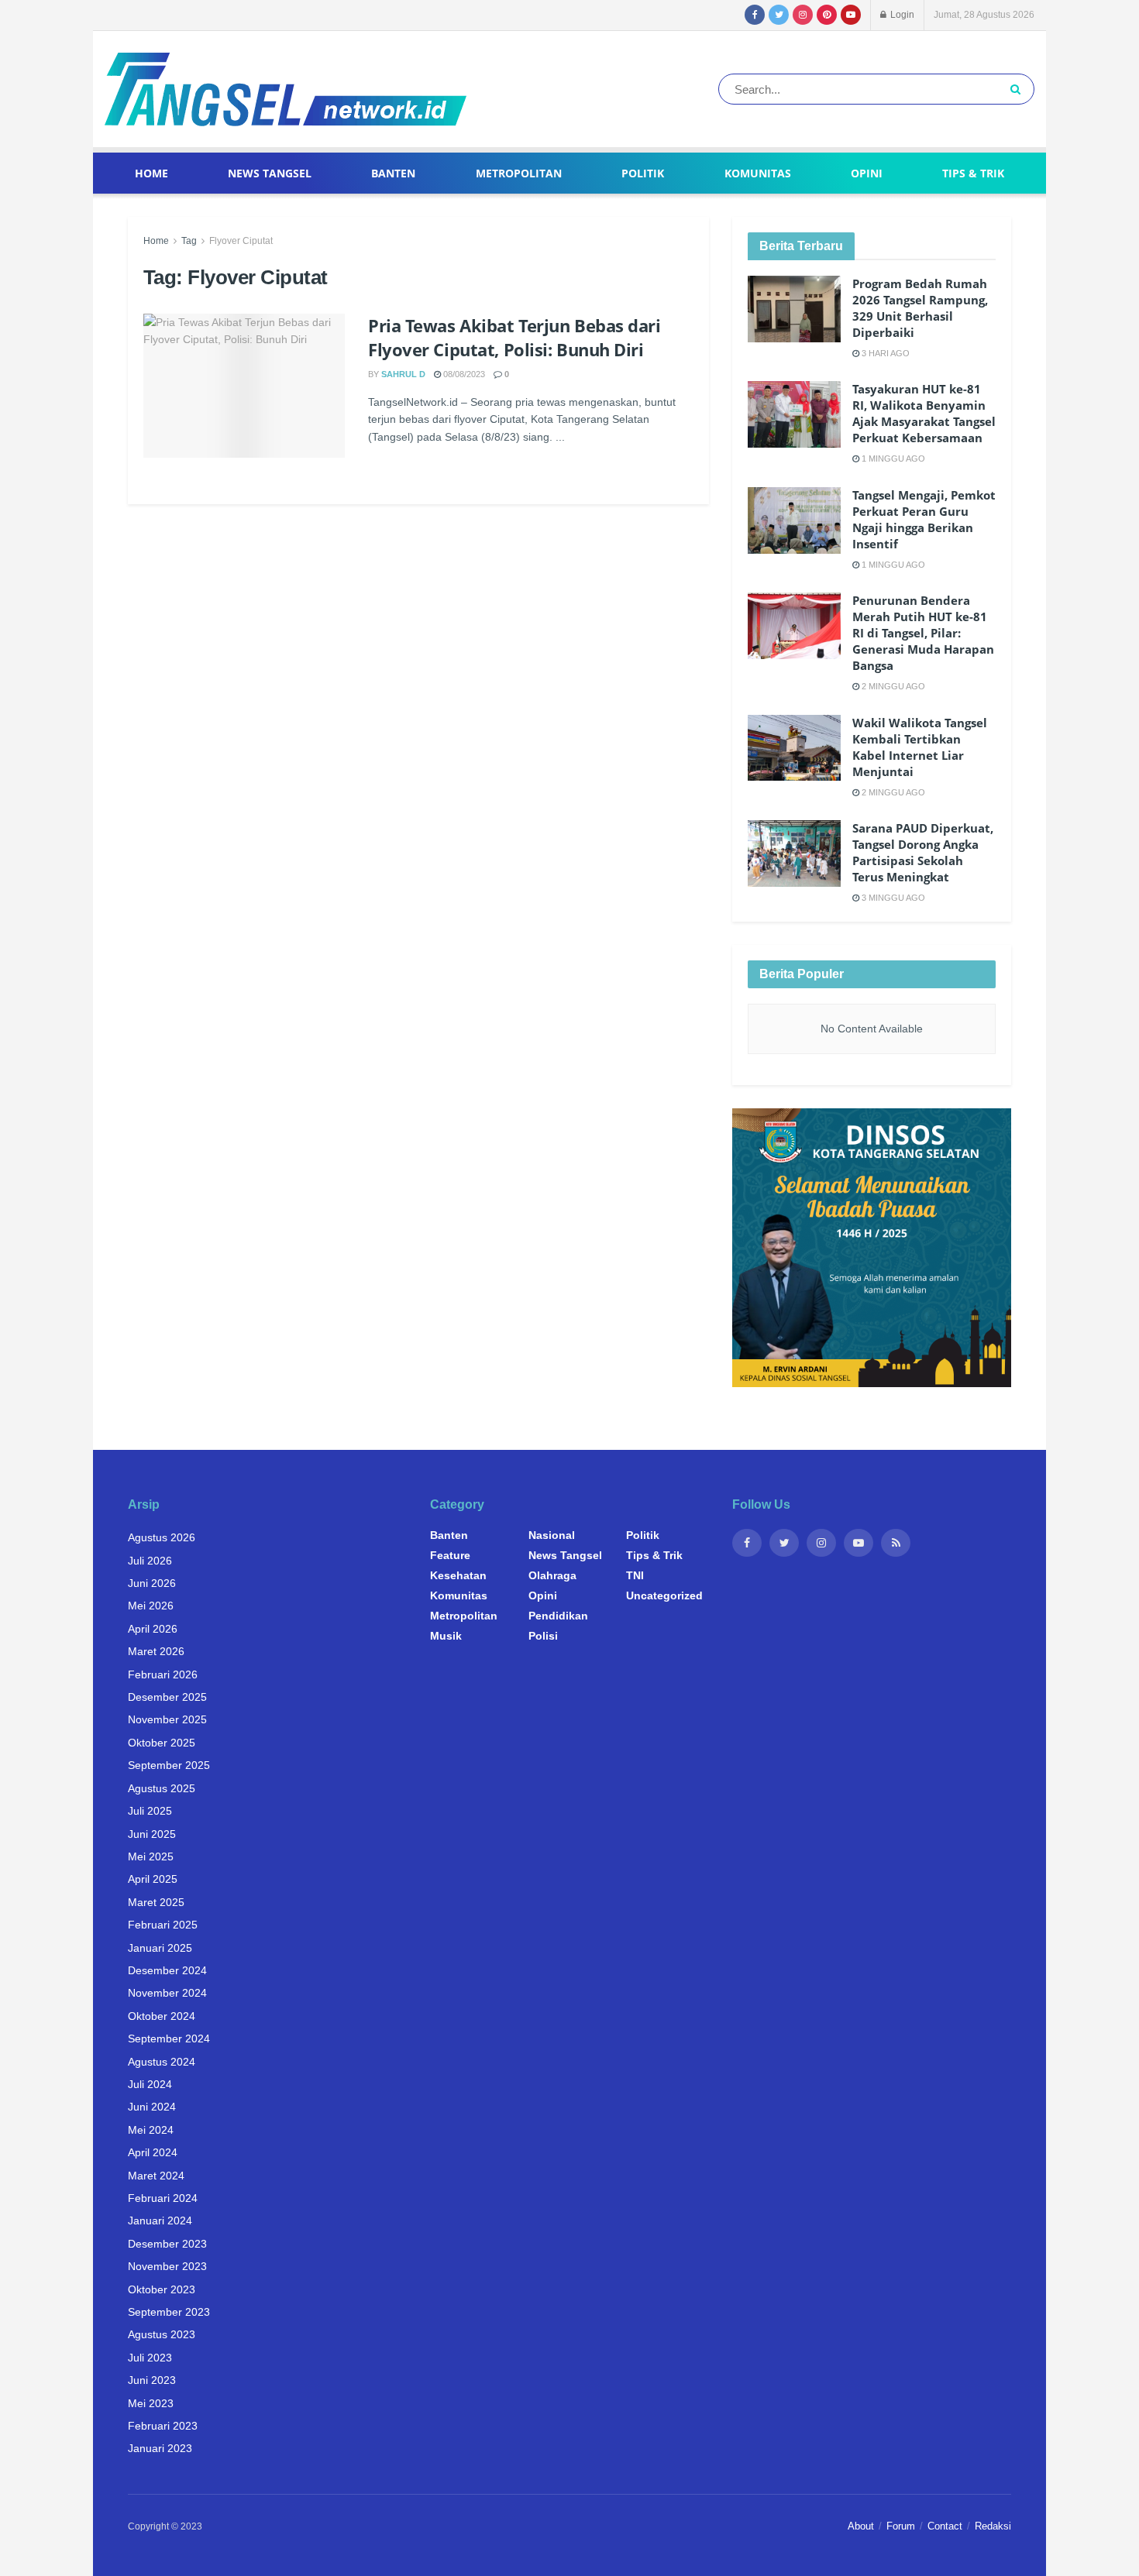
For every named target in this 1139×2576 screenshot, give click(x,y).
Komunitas (758, 173)
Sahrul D (403, 374)
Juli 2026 (150, 1561)
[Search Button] (1019, 89)
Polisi (543, 1636)
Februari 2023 (163, 2426)
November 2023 (167, 2266)
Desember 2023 (167, 2244)
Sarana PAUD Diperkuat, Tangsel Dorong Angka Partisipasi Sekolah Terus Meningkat (923, 852)
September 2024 (169, 2038)
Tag (189, 241)
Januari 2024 (160, 2221)
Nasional (552, 1535)
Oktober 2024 (162, 2016)
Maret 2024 (156, 2176)
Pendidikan (558, 1616)
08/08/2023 (463, 374)
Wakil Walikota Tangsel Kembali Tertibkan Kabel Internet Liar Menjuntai (920, 747)
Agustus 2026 (162, 1537)
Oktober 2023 (162, 2289)
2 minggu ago (892, 686)
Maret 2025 (156, 1902)
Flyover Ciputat (241, 241)
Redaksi (993, 2526)
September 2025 (169, 1765)
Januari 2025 (160, 1948)
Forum (901, 2526)
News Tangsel (270, 173)
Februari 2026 (163, 1674)
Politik (643, 173)
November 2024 (167, 1993)
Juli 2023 (150, 2358)
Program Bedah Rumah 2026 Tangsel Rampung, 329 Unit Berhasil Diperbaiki (920, 308)
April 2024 (153, 2152)
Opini (867, 173)
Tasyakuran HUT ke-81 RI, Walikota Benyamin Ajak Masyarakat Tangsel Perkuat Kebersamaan (924, 413)
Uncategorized (664, 1595)
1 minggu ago (892, 459)
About (861, 2526)
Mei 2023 (151, 2403)
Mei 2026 (151, 1606)
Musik (446, 1636)
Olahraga (552, 1575)
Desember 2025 (167, 1697)
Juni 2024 (152, 2107)
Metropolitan (519, 173)
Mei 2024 (151, 2130)
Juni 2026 (152, 1583)
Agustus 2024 (162, 2062)
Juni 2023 (152, 2380)
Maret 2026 (156, 1651)
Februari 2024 (163, 2198)
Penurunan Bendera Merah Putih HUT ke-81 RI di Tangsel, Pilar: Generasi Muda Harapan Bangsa (923, 633)
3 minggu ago (892, 898)
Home (151, 173)
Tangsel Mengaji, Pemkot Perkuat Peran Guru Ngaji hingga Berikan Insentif (924, 519)
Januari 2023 (160, 2448)
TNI (635, 1575)
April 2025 (153, 1879)
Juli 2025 (150, 1811)
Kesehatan (458, 1575)
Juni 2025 (152, 1834)
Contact (945, 2526)
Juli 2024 (150, 2084)
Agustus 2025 (162, 1788)
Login (901, 15)
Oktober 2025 (162, 1743)
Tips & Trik (973, 173)
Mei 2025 (151, 1856)
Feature (450, 1555)
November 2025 (167, 1719)
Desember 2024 (167, 1970)
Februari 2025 (163, 1925)
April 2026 (153, 1629)
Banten (393, 173)
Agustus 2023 (162, 2334)
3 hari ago (884, 353)
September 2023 (169, 2312)
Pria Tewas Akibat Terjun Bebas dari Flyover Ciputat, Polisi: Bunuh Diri (514, 337)
